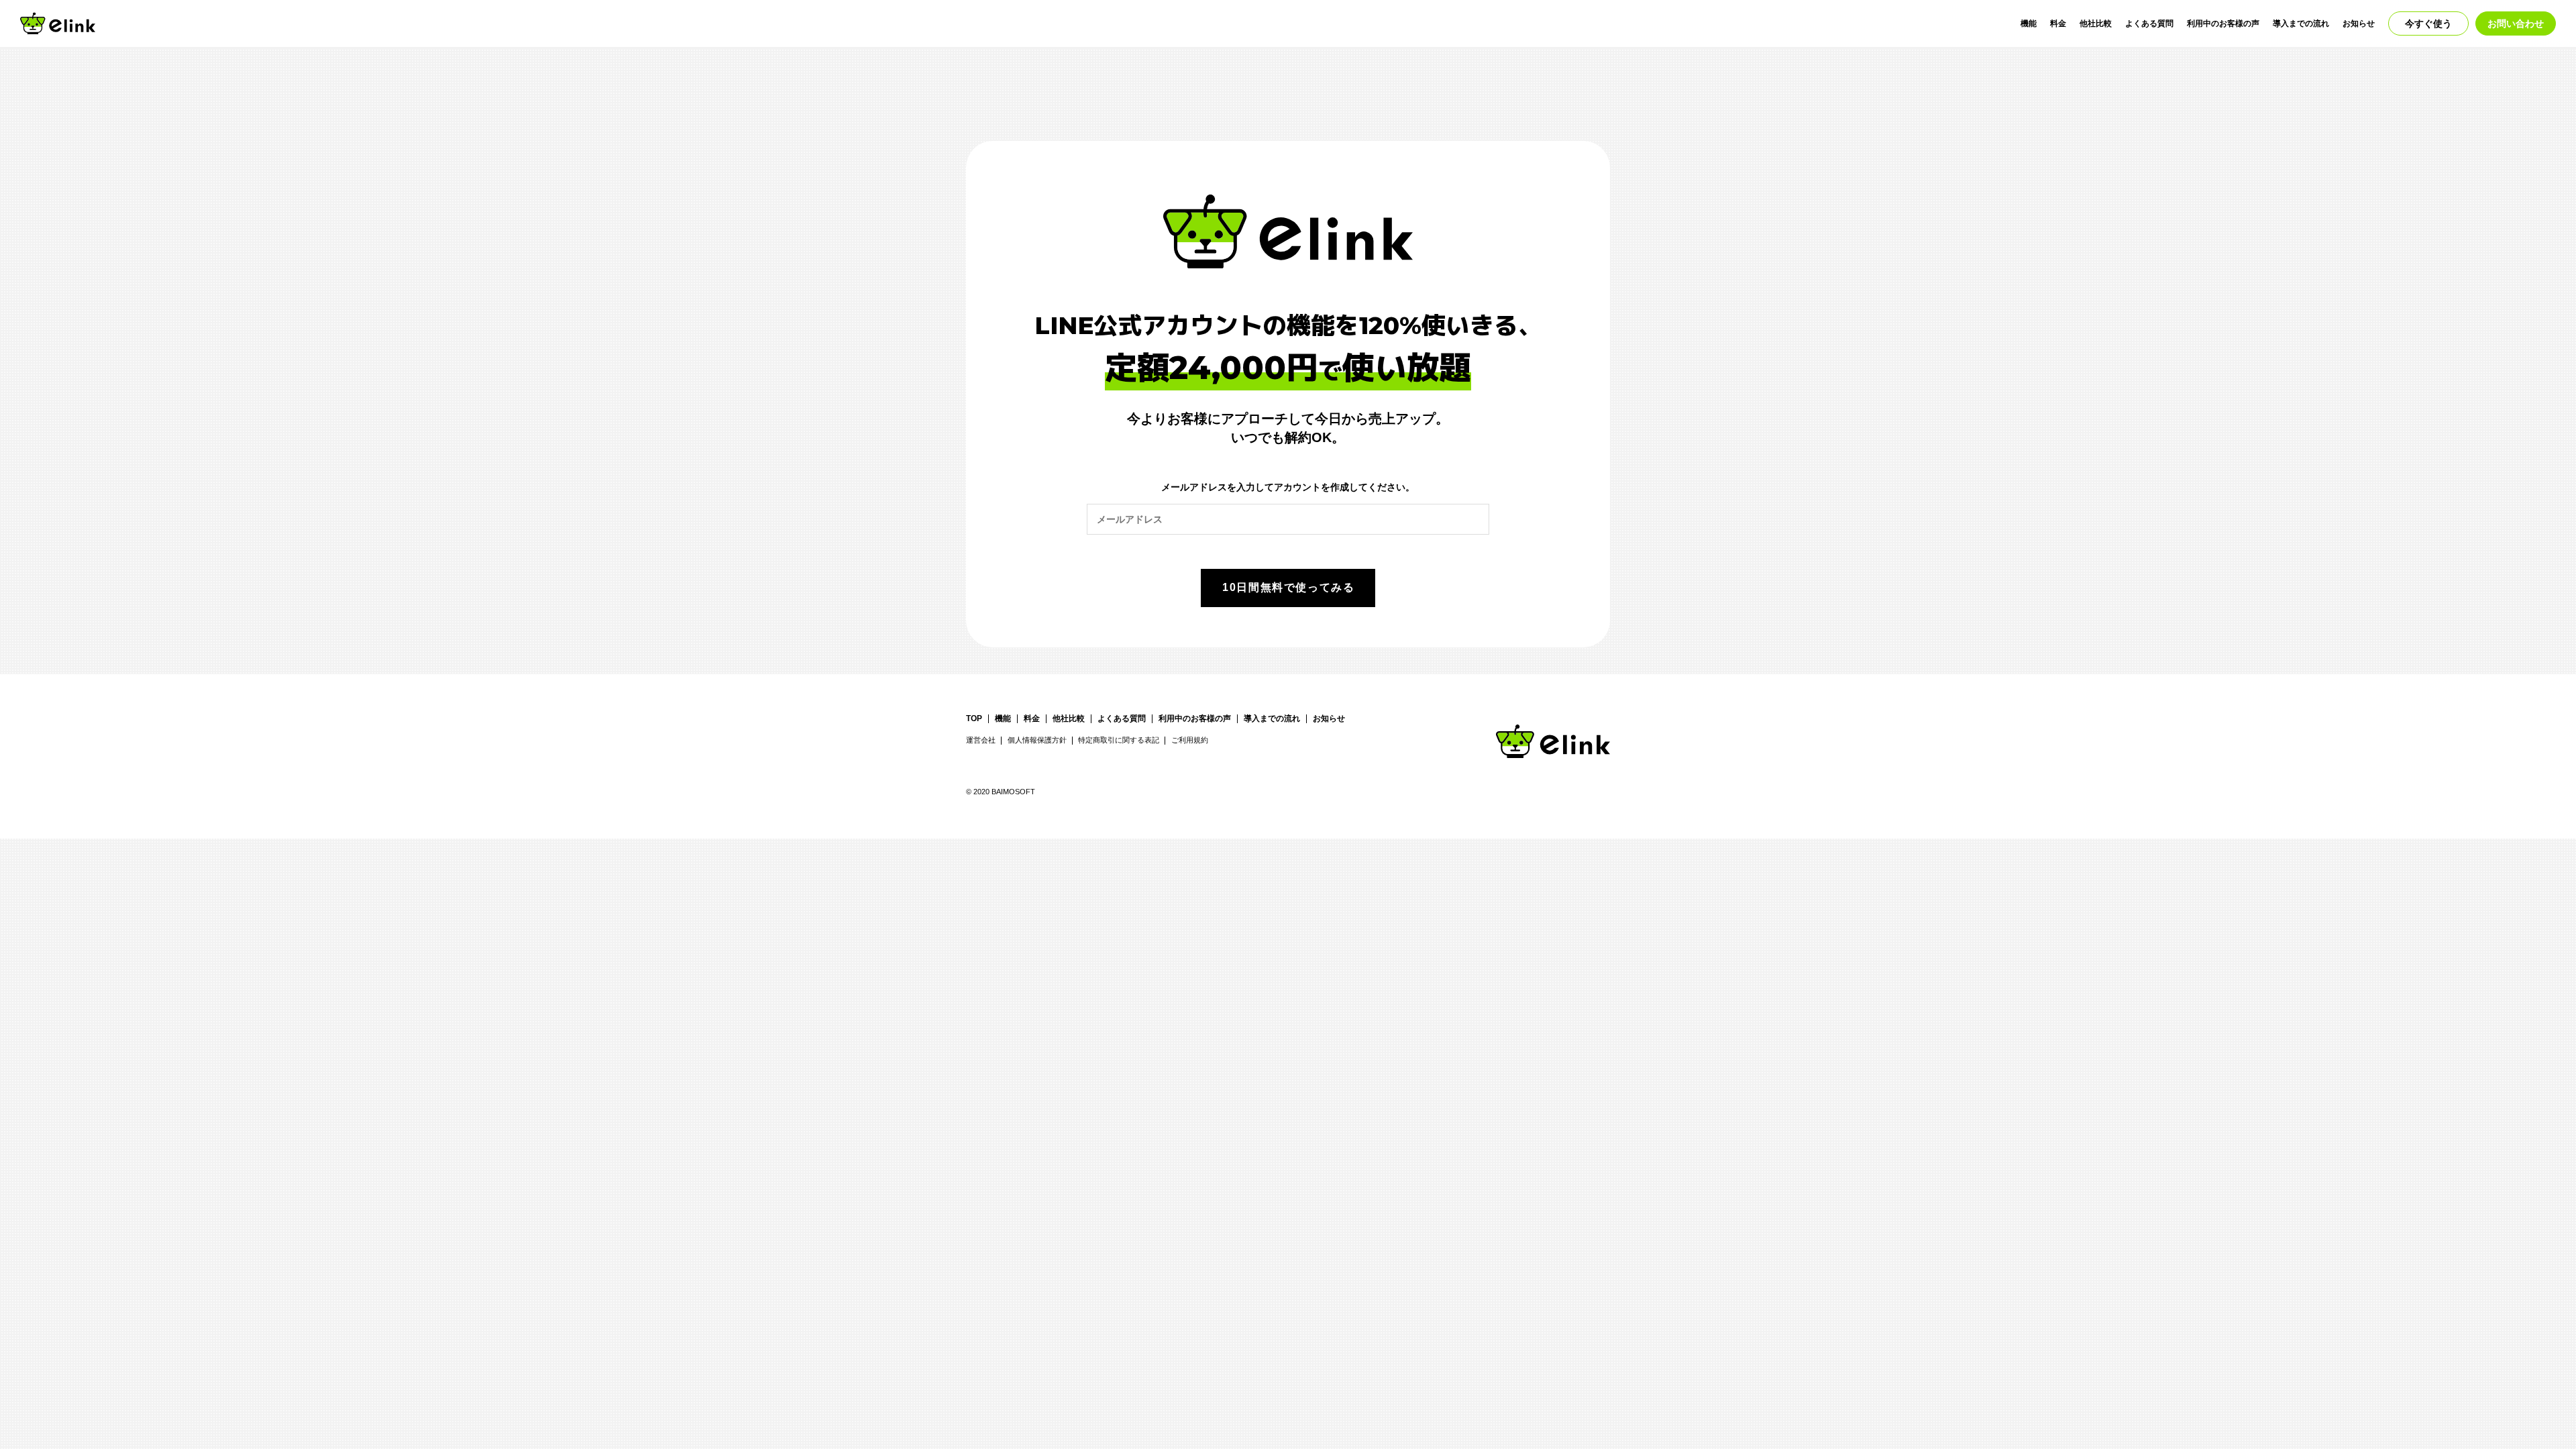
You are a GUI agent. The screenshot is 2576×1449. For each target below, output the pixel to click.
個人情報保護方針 (1037, 740)
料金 (2058, 23)
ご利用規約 (1190, 740)
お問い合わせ (2516, 23)
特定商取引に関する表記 (1119, 740)
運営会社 (981, 740)
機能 (2029, 23)
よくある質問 (2149, 23)
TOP (974, 719)
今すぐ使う (2428, 23)
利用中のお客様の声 (2223, 23)
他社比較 (2096, 23)
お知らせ (2359, 23)
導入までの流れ (2301, 23)
